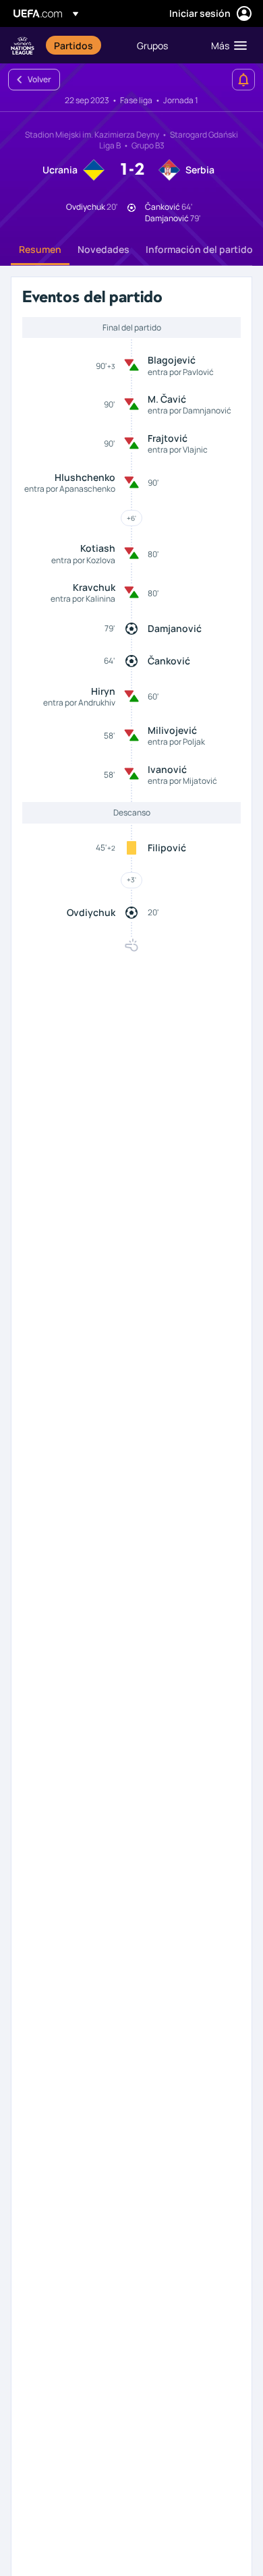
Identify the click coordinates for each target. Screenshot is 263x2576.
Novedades (104, 249)
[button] (226, 45)
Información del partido (199, 249)
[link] (74, 45)
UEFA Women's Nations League (23, 46)
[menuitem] (84, 45)
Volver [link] (39, 79)
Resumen (40, 249)
